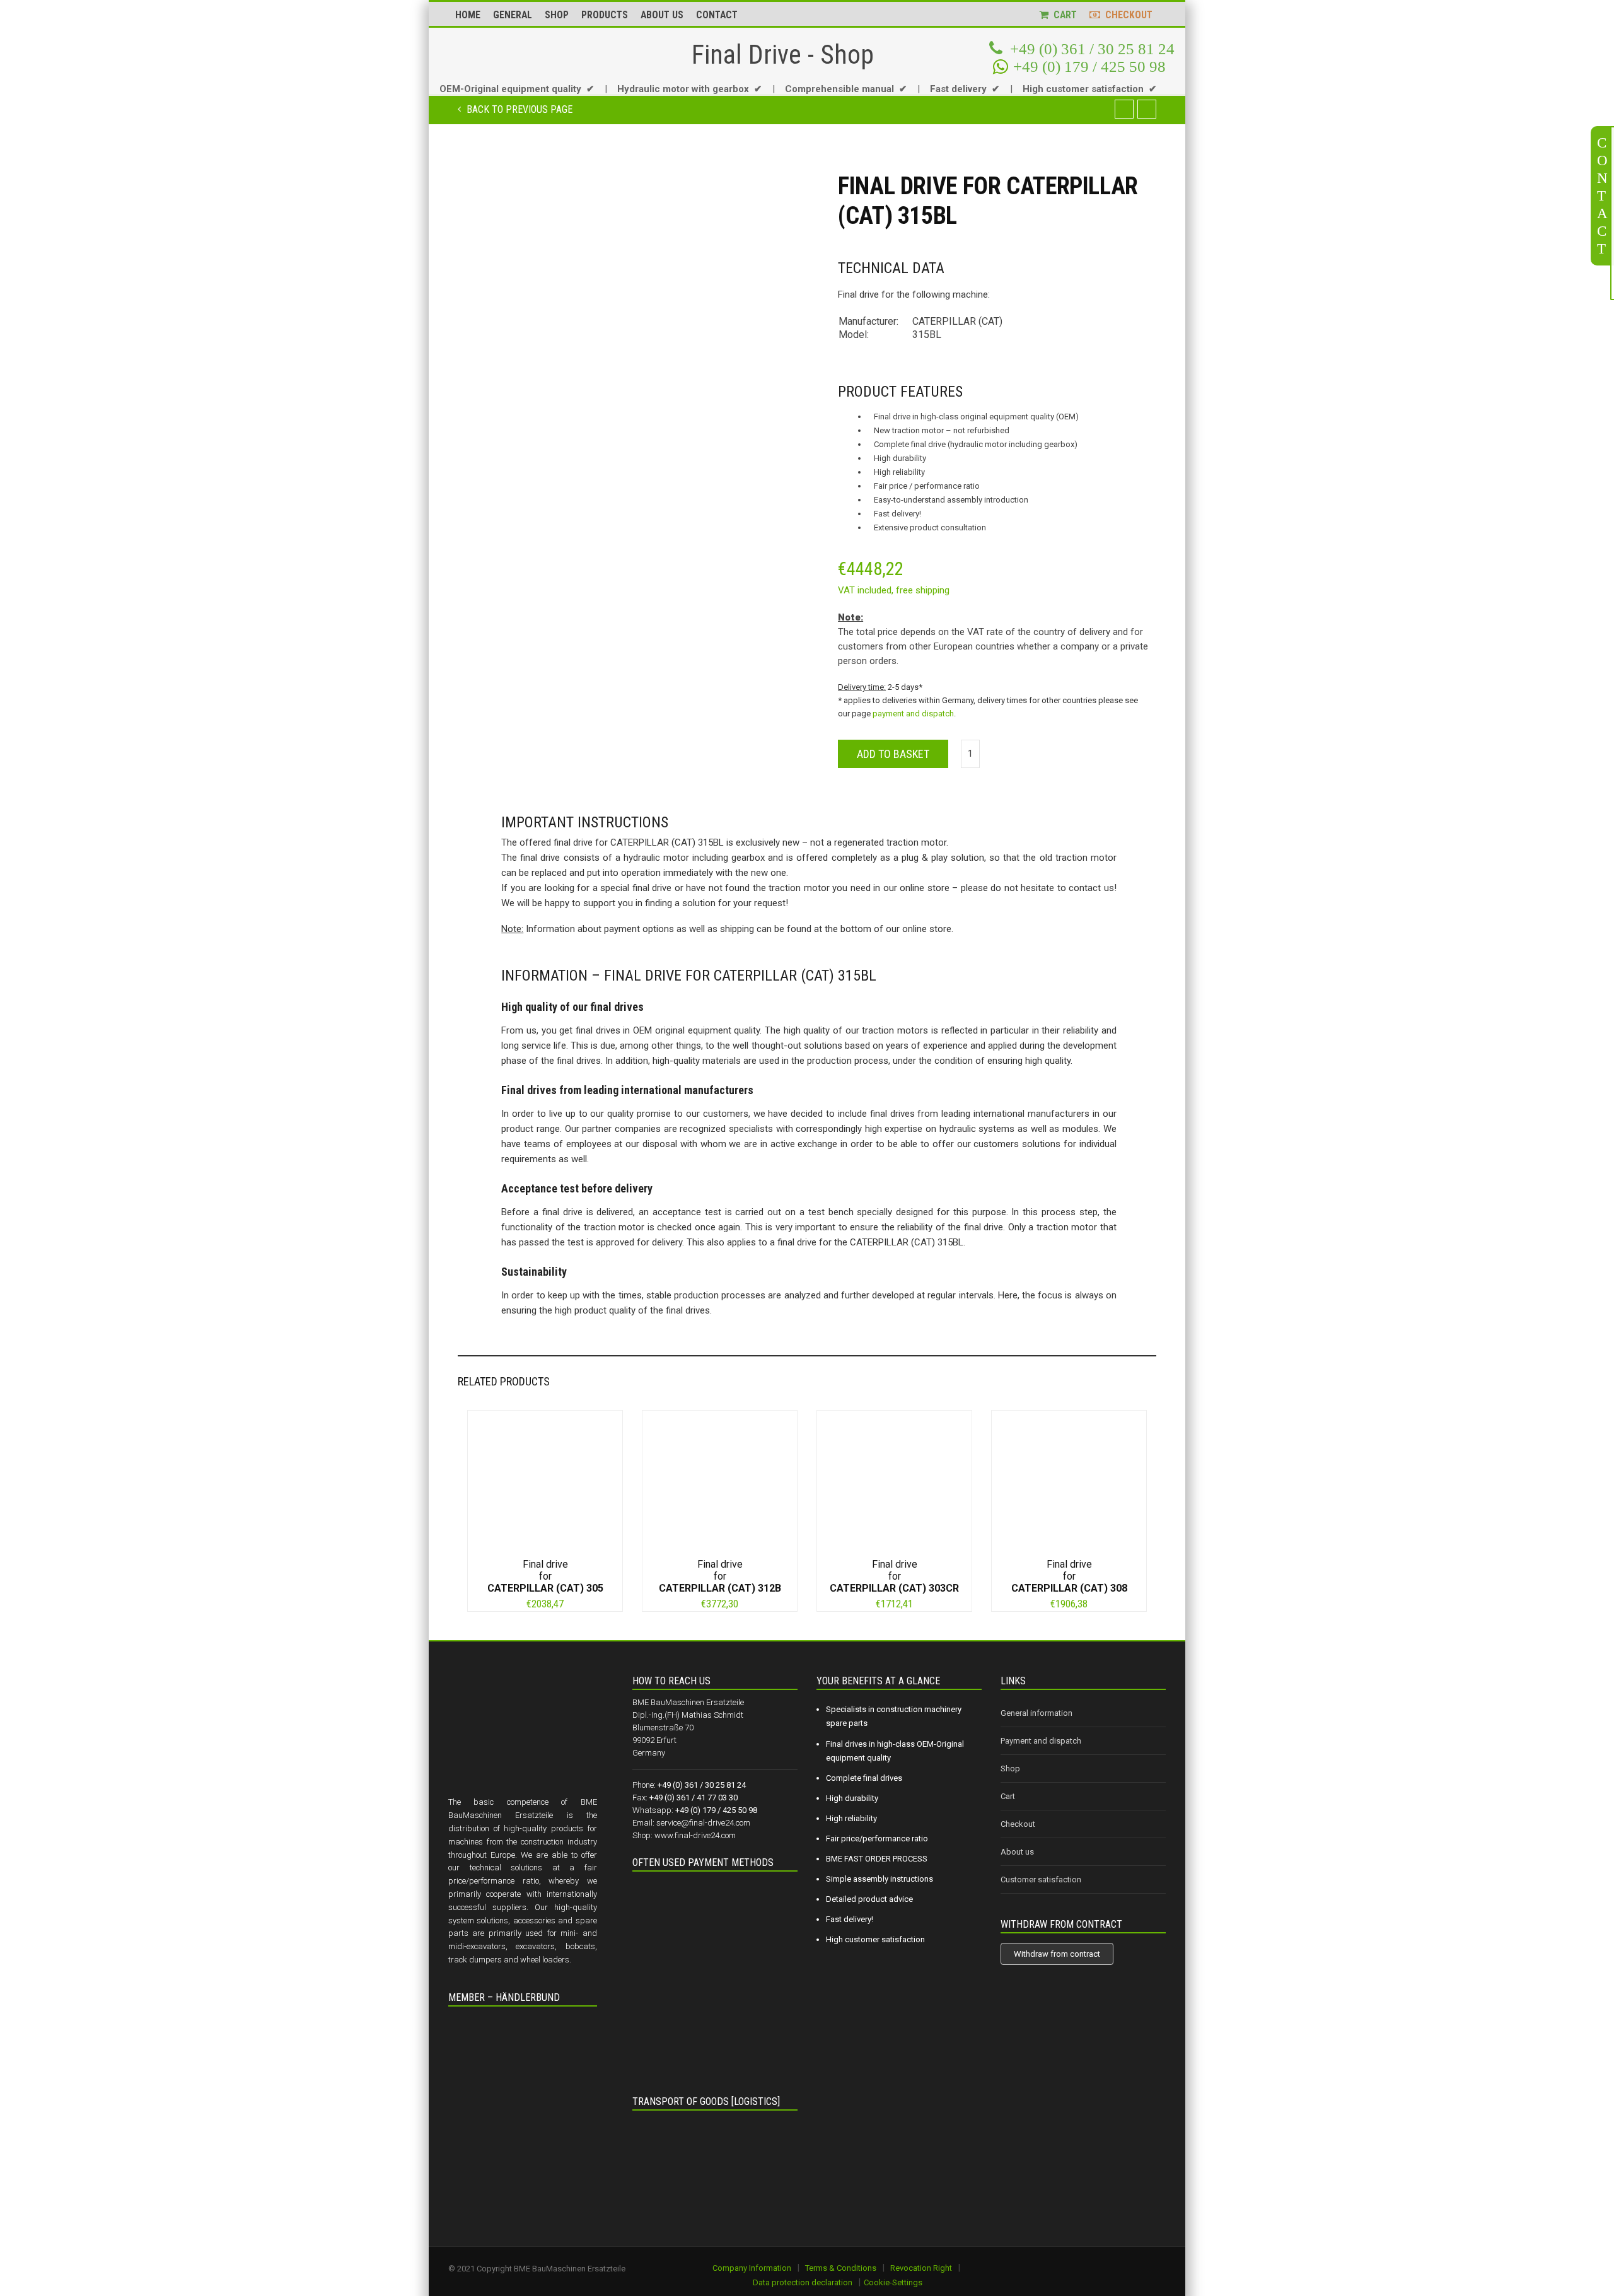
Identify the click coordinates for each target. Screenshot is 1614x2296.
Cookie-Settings (893, 2282)
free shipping (923, 590)
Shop (1010, 1769)
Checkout (1018, 1824)
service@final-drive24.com (703, 1823)
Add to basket (893, 754)
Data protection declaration (803, 2282)
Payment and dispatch (1041, 1741)
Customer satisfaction (1041, 1879)
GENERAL (513, 15)
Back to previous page (518, 109)
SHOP (557, 15)
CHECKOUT (1126, 15)
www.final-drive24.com (695, 1835)
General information (1036, 1713)
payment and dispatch (913, 714)
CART (1063, 15)
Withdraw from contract (1057, 1954)
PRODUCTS (605, 15)
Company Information (752, 2268)
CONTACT (717, 15)
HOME (468, 15)
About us (1017, 1852)
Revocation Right (921, 2268)
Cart (1008, 1796)
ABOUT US (662, 15)
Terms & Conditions (841, 2268)
